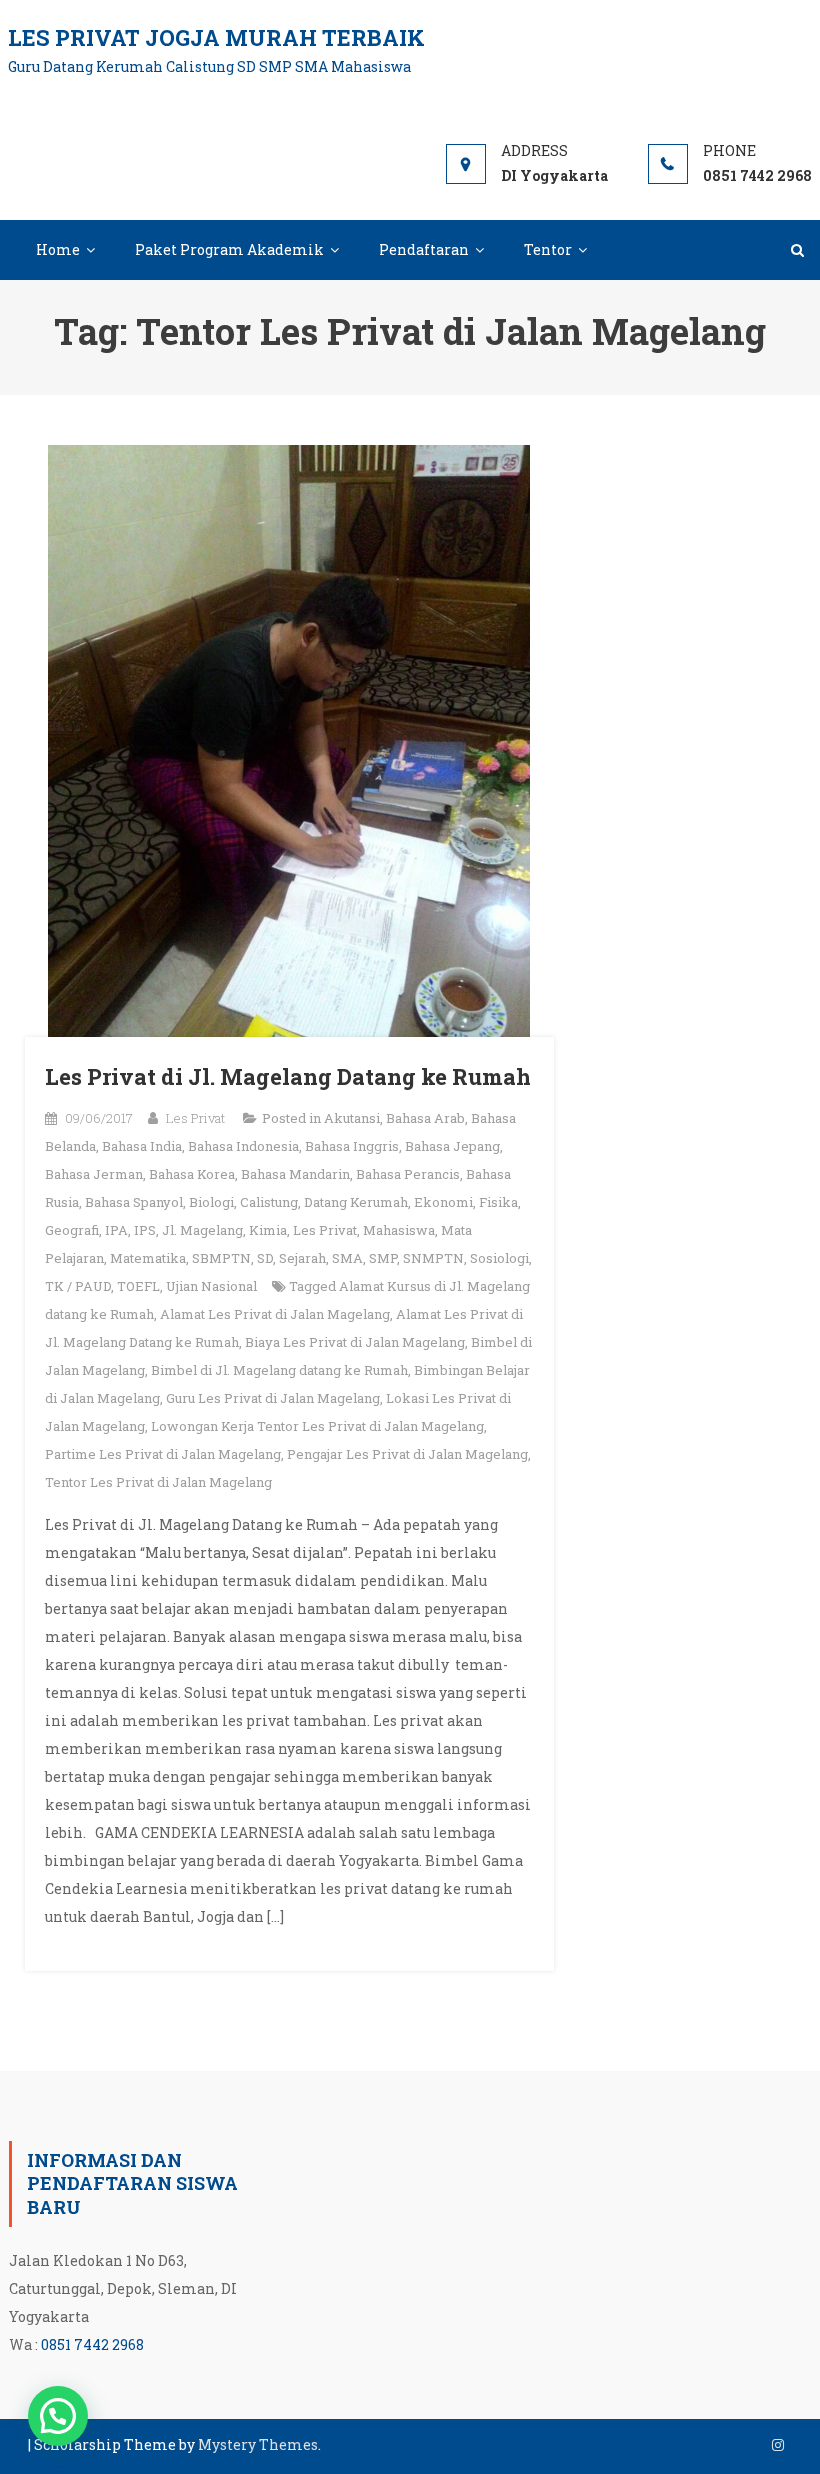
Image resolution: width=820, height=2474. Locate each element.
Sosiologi (499, 1258)
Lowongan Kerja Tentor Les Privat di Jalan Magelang (317, 1426)
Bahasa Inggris (352, 1146)
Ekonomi (443, 1202)
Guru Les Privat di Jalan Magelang (273, 1398)
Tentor (548, 249)
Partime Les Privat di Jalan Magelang (163, 1454)
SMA (347, 1258)
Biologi (211, 1202)
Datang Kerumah (356, 1202)
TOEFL (138, 1286)
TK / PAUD (78, 1286)
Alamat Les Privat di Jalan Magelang (275, 1314)
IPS (145, 1230)
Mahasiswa (399, 1230)
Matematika (148, 1258)
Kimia (268, 1230)
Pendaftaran (424, 249)
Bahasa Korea (192, 1174)
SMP (383, 1258)
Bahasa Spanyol (134, 1202)
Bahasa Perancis (408, 1174)
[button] (58, 2416)
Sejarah (302, 1258)
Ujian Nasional (211, 1286)
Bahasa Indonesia (243, 1146)
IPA (116, 1230)
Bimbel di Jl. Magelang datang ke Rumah (279, 1370)
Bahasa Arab (425, 1118)
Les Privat (195, 1118)
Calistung (269, 1202)
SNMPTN (433, 1258)
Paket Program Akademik (229, 249)
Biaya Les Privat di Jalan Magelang (355, 1342)
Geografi (72, 1230)
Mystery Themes (258, 2444)
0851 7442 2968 (92, 2344)
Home (58, 249)
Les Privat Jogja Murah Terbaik (216, 37)
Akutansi (352, 1118)
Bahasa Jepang (452, 1146)
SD (265, 1258)
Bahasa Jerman (94, 1174)
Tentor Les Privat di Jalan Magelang (158, 1482)
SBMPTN (221, 1258)
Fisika (498, 1202)
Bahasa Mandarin (295, 1174)
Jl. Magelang (202, 1230)
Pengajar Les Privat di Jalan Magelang (407, 1454)
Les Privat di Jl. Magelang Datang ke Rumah (288, 1076)
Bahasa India (142, 1146)
